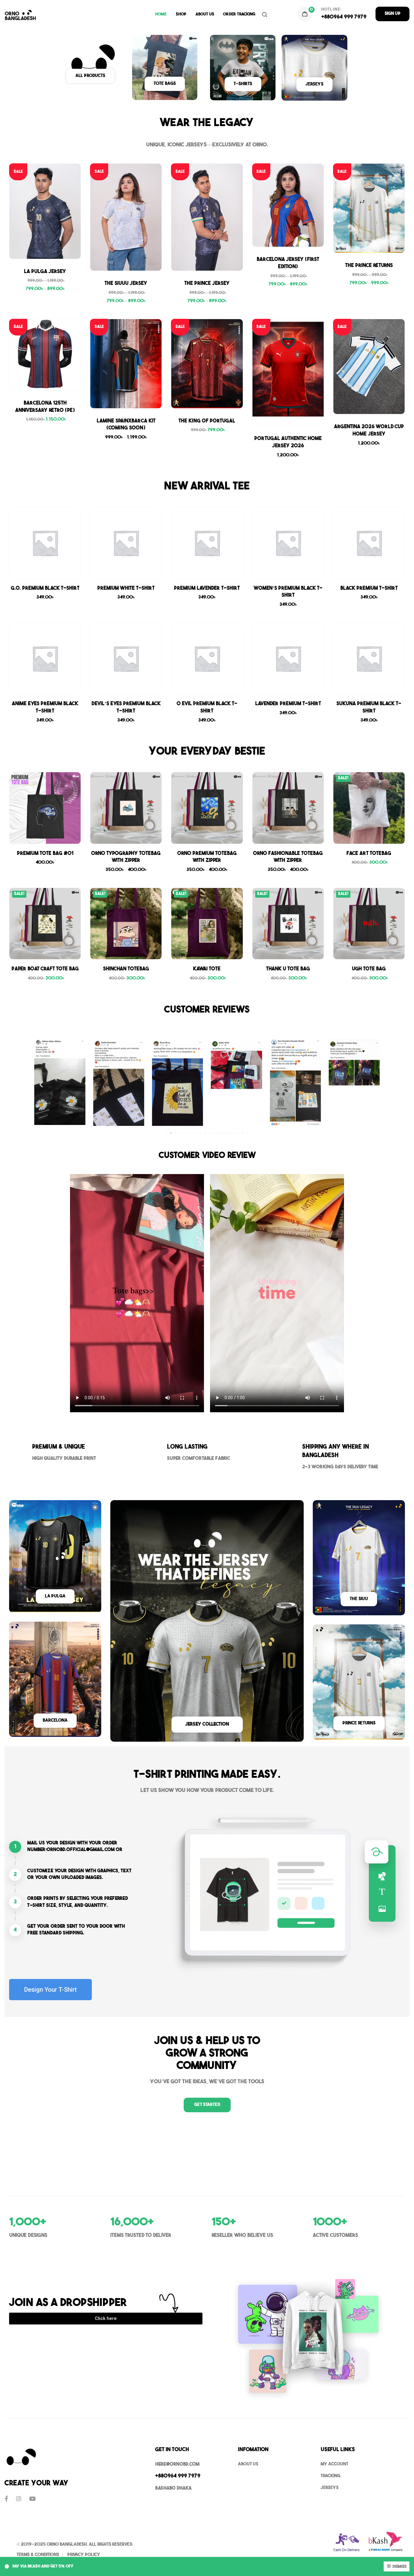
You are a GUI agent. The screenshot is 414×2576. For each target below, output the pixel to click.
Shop (181, 14)
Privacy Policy (84, 2555)
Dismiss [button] (399, 2567)
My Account (334, 2464)
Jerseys (330, 2488)
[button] (392, 14)
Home (161, 14)
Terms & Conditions (38, 2555)
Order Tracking (239, 14)
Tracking (331, 2476)
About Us (205, 14)
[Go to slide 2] (171, 1133)
